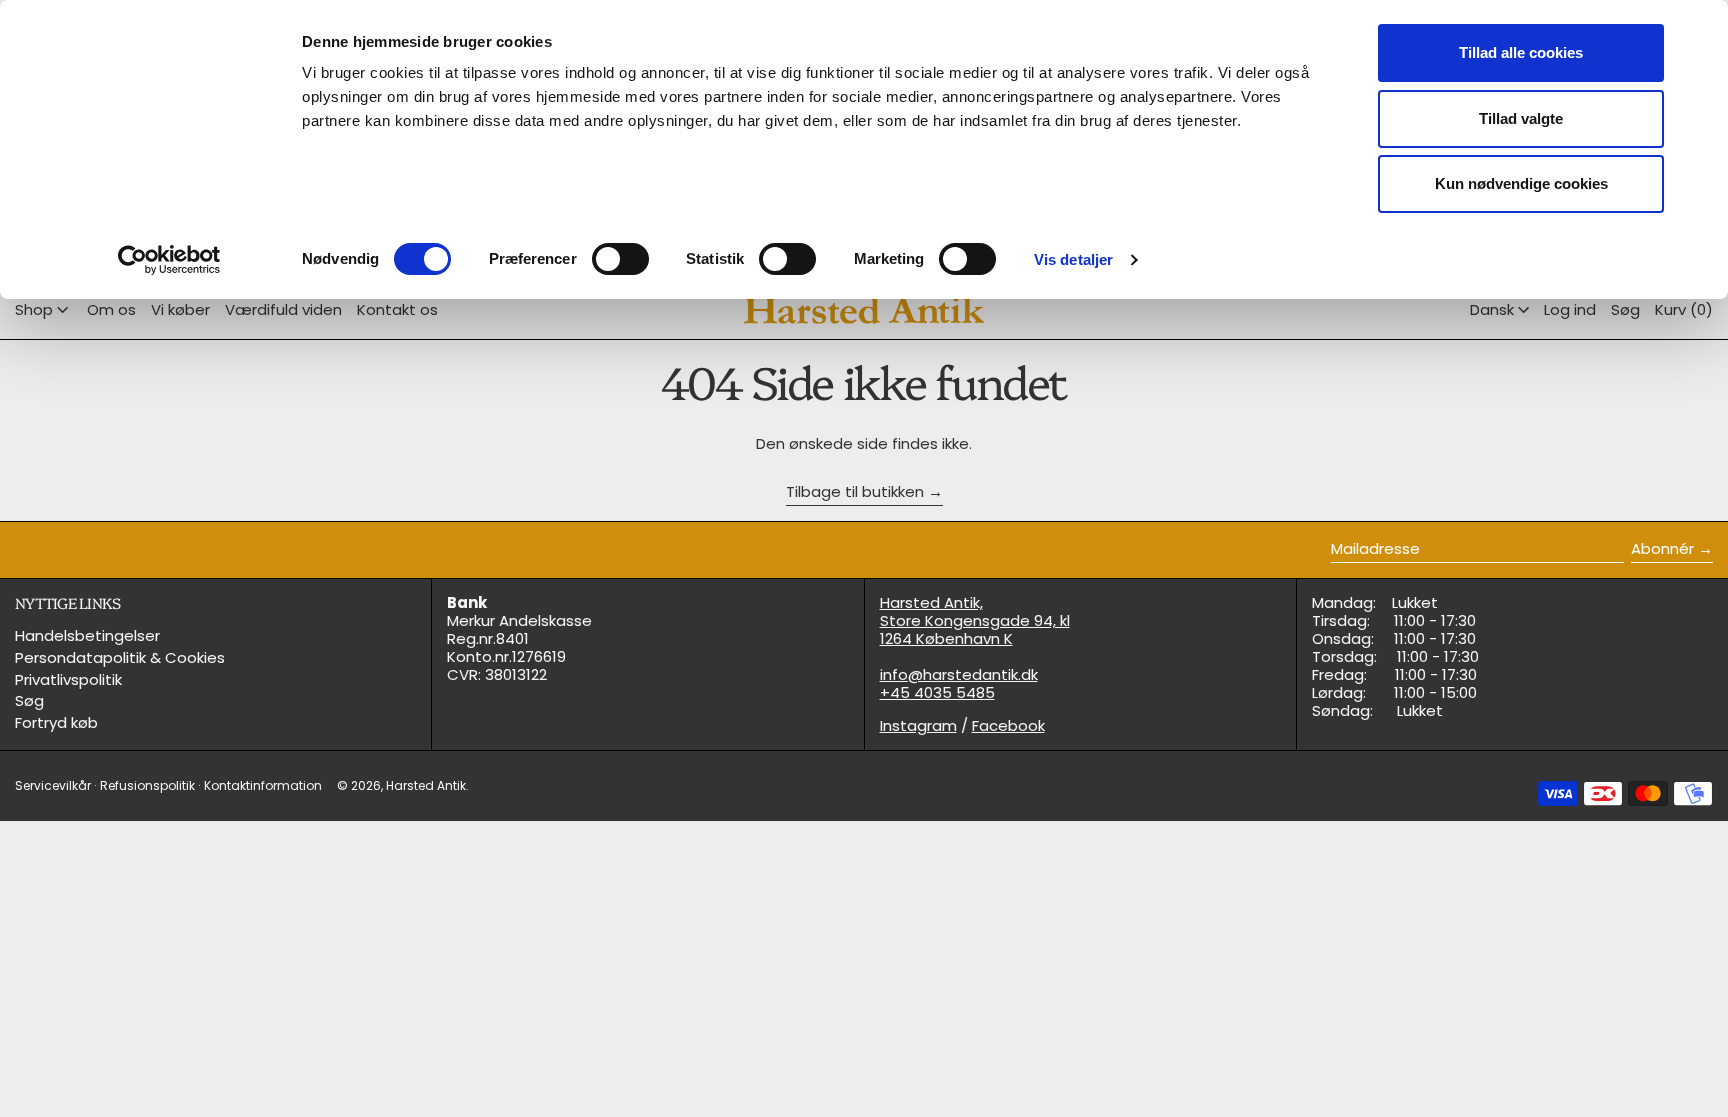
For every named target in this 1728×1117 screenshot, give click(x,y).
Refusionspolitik (147, 785)
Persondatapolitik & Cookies (120, 657)
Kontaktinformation (263, 785)
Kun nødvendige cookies (1521, 183)
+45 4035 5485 (937, 692)
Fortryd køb (56, 722)
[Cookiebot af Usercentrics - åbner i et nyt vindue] (169, 260)
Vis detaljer (1073, 259)
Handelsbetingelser (87, 635)
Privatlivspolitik (68, 679)
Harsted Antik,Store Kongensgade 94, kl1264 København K (975, 620)
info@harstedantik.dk (959, 674)
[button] (1625, 310)
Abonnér (1662, 548)
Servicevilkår (53, 785)
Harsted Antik (426, 785)
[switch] (620, 259)
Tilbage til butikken (855, 492)
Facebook (1008, 725)
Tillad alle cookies (1521, 52)
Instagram (918, 725)
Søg (29, 700)
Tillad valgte (1521, 118)
